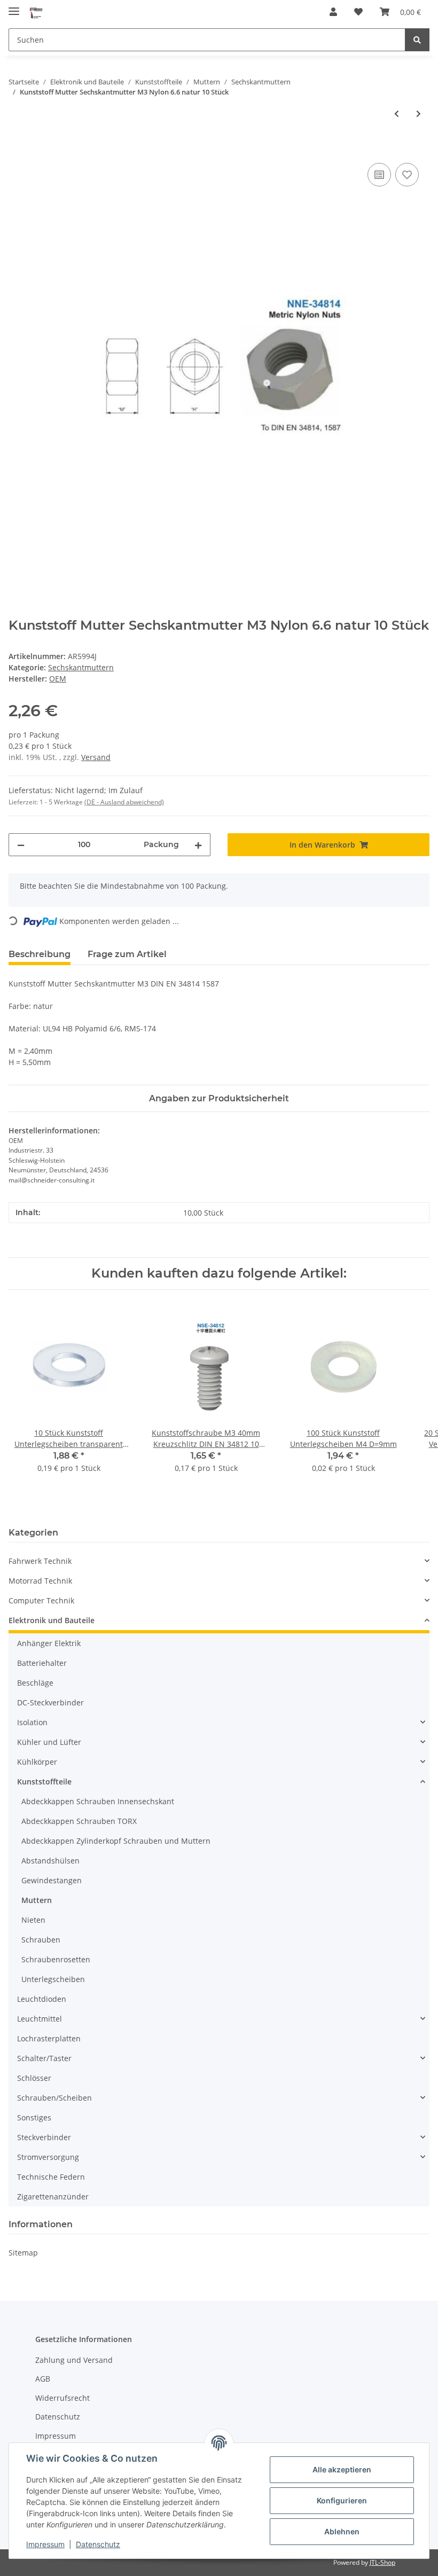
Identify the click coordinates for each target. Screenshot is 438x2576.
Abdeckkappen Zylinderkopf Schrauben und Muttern (116, 1841)
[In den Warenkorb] (17, 148)
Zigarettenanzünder (53, 2197)
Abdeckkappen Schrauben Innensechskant (98, 1801)
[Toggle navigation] (14, 7)
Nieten (33, 1920)
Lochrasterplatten (49, 2038)
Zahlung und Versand (74, 2360)
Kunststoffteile (44, 1782)
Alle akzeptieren (342, 2469)
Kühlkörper (37, 1762)
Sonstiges (34, 2117)
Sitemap (23, 2253)
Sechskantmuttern (81, 667)
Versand (96, 757)
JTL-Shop (382, 2562)
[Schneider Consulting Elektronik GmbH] (36, 12)
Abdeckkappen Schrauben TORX (79, 1821)
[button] (333, 12)
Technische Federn (51, 2177)
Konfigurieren (342, 2500)
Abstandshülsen (50, 1861)
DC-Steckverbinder (50, 1702)
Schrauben (41, 1940)
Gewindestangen (52, 1880)
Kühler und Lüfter (49, 1742)
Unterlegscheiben (53, 1979)
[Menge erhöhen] (198, 845)
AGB (43, 2379)
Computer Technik (41, 1600)
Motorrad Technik (40, 1581)
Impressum (56, 2436)
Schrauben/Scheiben (54, 2098)
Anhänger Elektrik (49, 1643)
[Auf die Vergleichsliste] (379, 175)
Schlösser (34, 2078)
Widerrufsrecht (62, 2398)
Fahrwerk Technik (40, 1561)
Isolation (32, 1722)
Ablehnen (342, 2531)
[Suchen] (417, 40)
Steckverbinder (44, 2137)
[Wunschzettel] (358, 12)
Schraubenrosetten (56, 1959)
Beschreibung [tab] (40, 954)
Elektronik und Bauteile (52, 1620)
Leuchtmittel (40, 2019)
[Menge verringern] (21, 845)
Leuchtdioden (42, 1999)
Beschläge (35, 1683)
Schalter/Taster (44, 2058)
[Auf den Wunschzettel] (407, 175)
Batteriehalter (42, 1663)
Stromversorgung (48, 2157)
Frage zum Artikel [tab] (127, 954)
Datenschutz (58, 2417)
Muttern (37, 1900)
